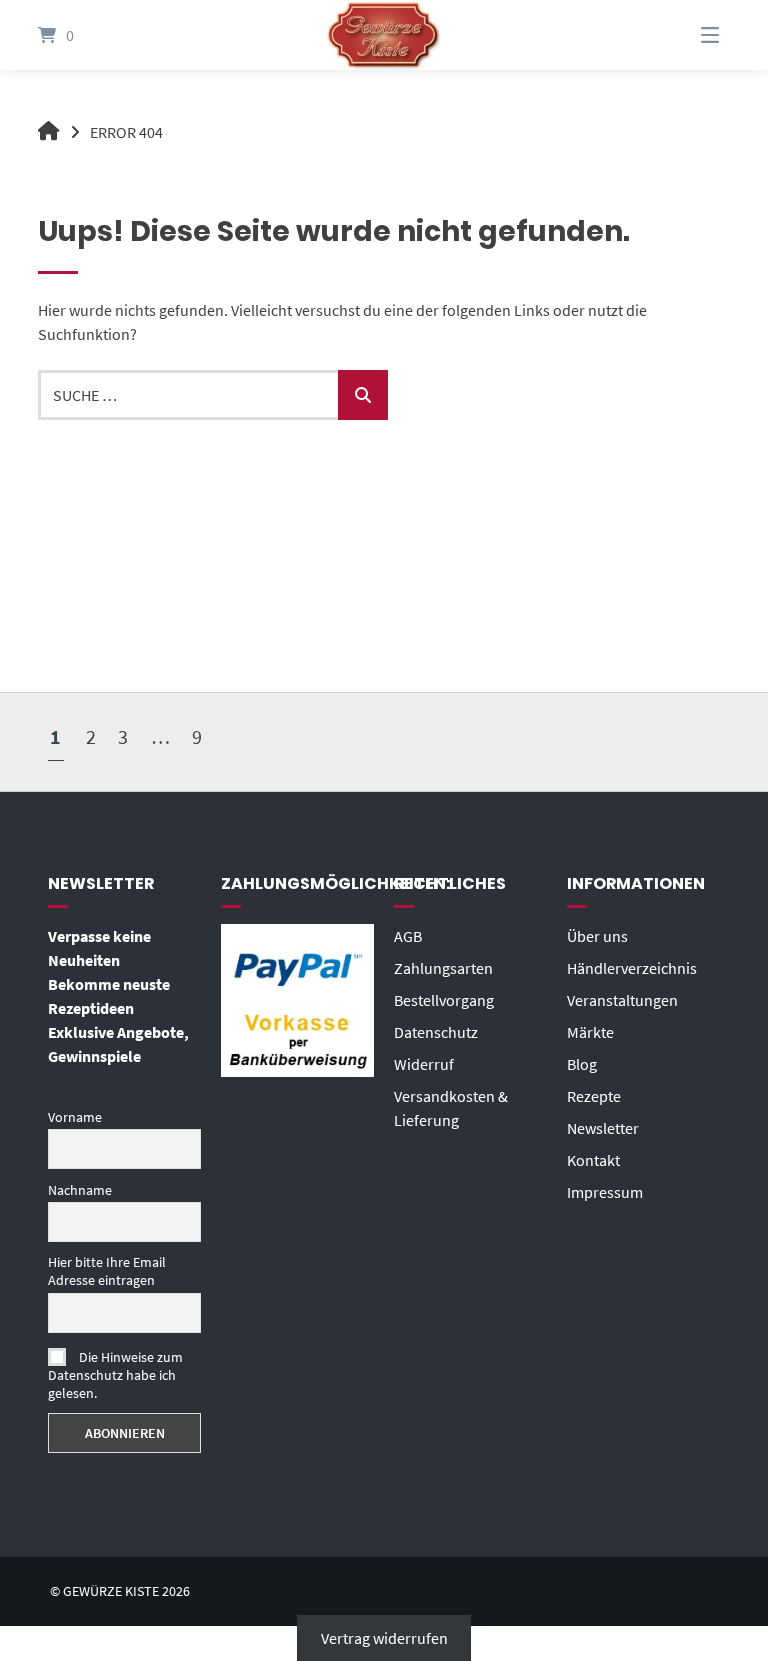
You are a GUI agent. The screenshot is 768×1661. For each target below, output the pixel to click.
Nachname (80, 1190)
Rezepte (594, 1096)
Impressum (605, 1192)
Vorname (75, 1117)
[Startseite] (384, 35)
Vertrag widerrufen (384, 1638)
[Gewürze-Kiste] (49, 132)
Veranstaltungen (622, 1000)
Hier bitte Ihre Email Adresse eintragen (107, 1271)
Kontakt (593, 1160)
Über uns (597, 936)
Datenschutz (436, 1032)
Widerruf (424, 1064)
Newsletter (603, 1128)
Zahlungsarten (443, 968)
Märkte (590, 1032)
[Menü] (685, 35)
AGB (408, 936)
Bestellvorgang (444, 1000)
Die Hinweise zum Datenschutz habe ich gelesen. (115, 1375)
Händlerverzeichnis (632, 968)
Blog (582, 1064)
